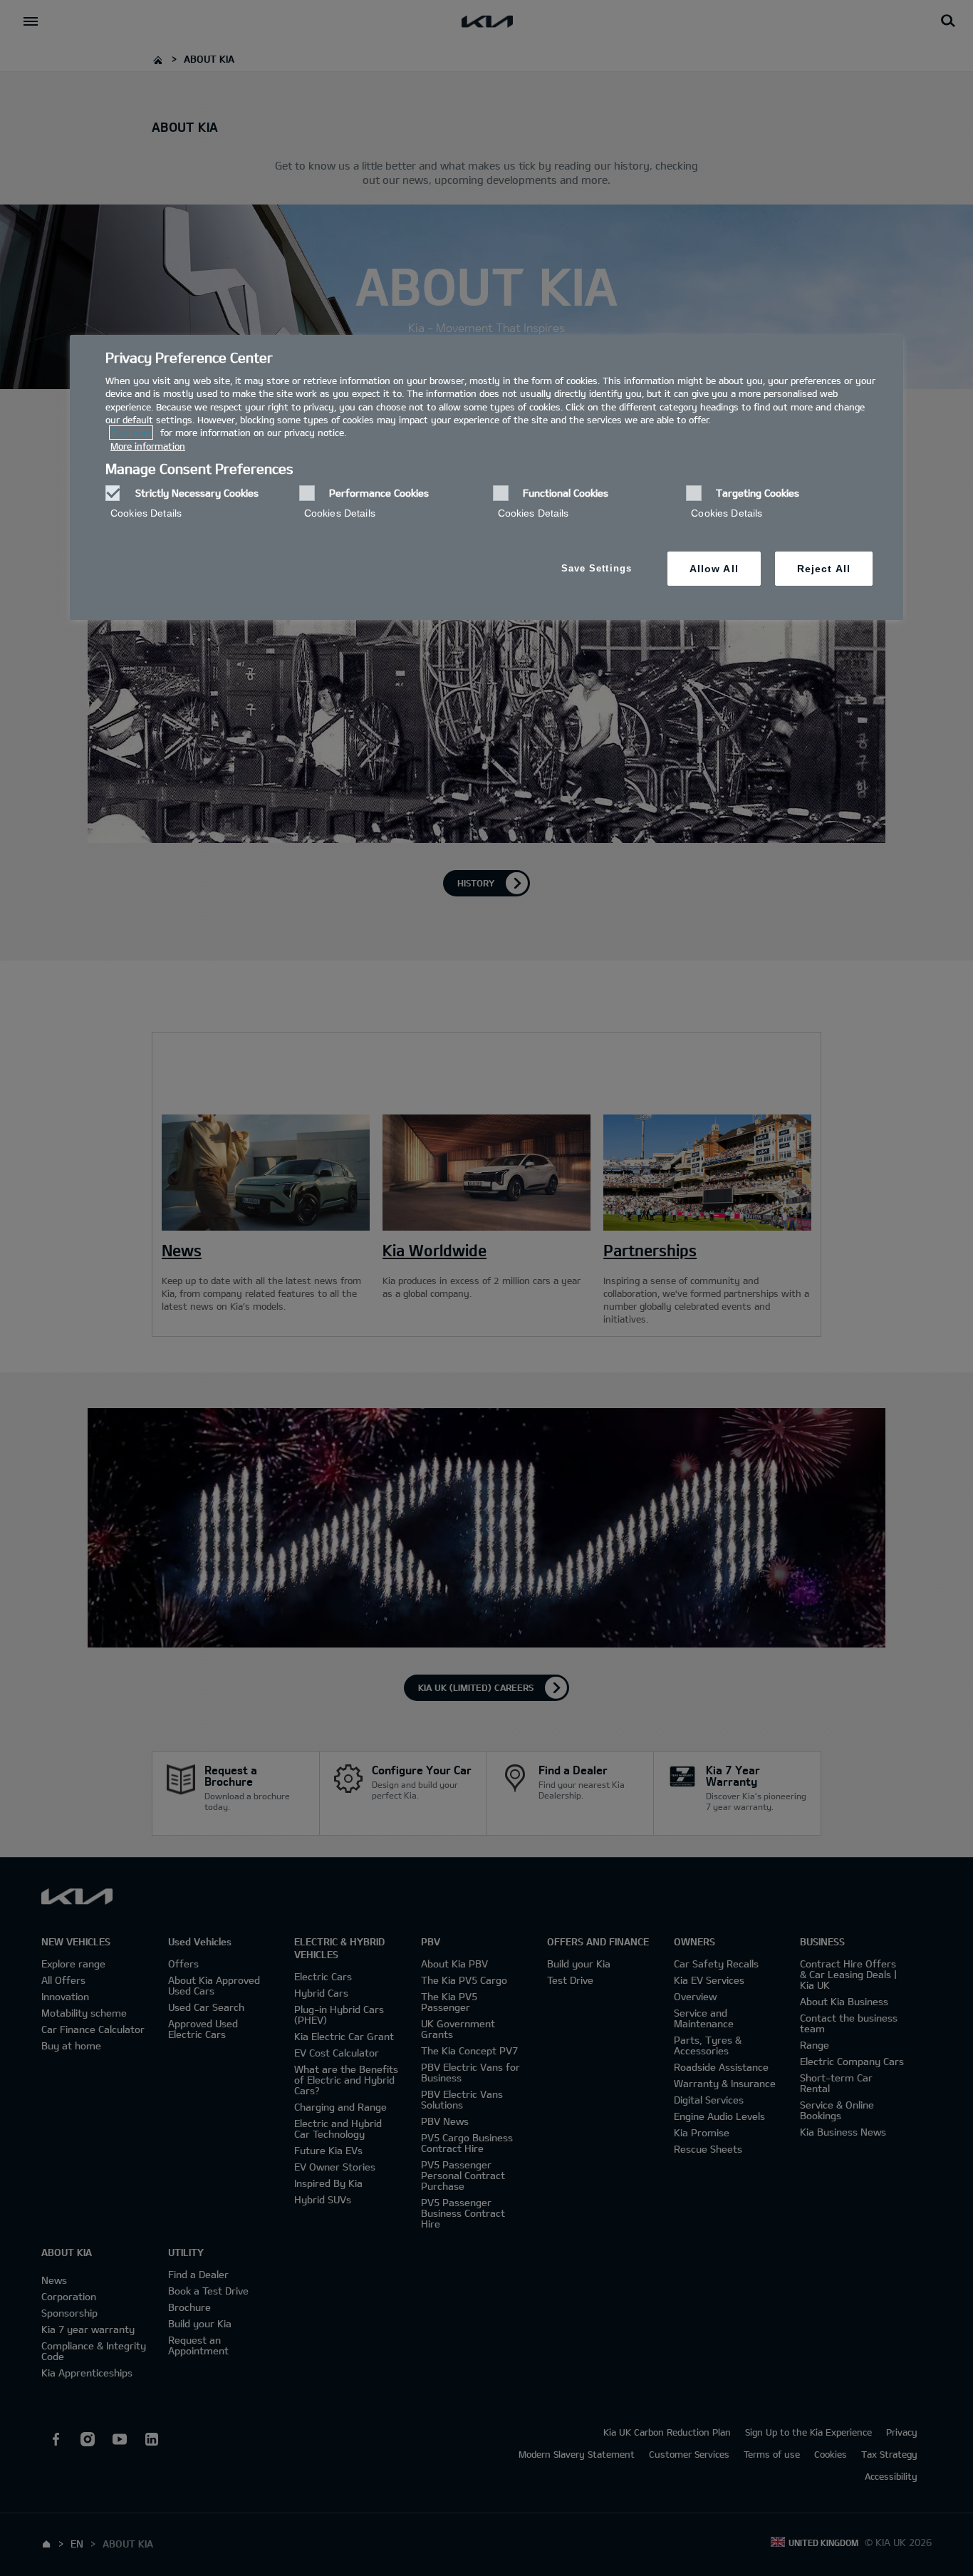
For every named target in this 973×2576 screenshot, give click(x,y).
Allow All (714, 569)
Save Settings (597, 568)
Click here (131, 433)
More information (148, 446)
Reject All (824, 569)
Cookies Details (146, 513)
